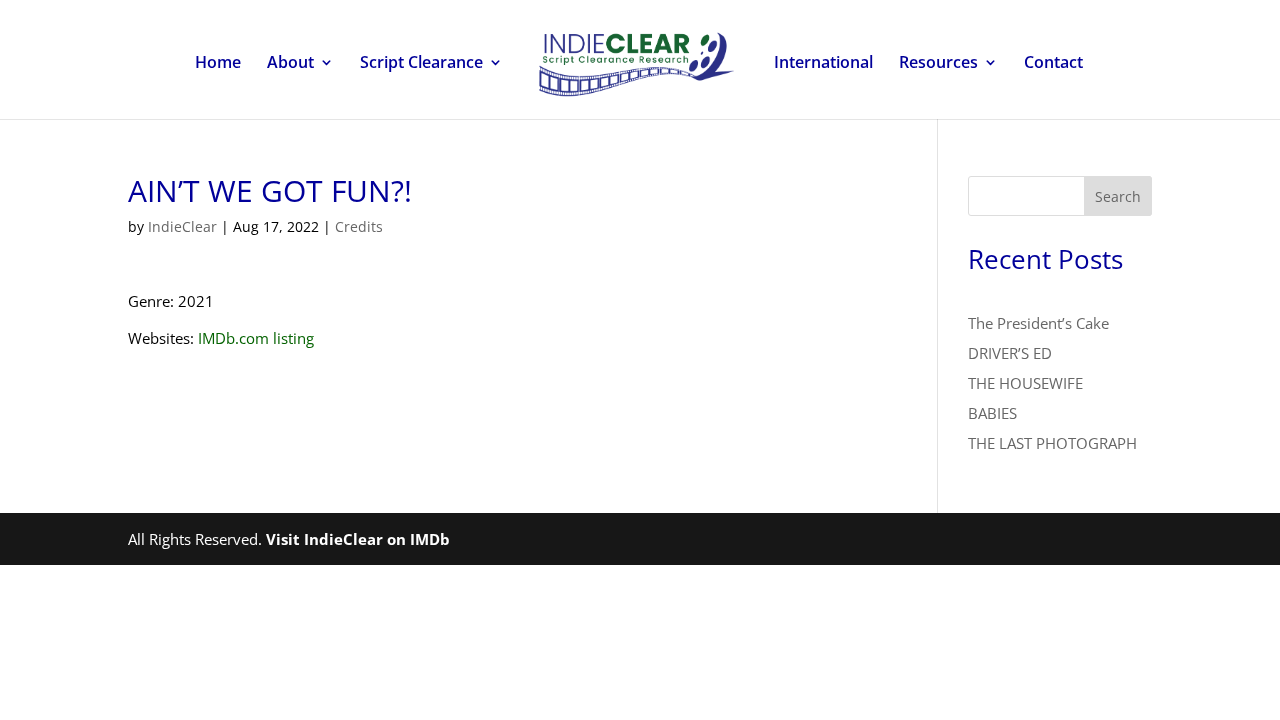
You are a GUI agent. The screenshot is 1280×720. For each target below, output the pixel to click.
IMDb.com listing (256, 338)
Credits (359, 226)
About (290, 64)
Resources (938, 64)
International (823, 64)
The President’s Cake (1038, 323)
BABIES (992, 413)
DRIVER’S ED (1010, 353)
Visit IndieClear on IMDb (358, 539)
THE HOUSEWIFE (1025, 383)
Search (1118, 196)
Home (218, 64)
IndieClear (182, 226)
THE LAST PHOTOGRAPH (1052, 443)
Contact (1053, 64)
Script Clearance (421, 64)
